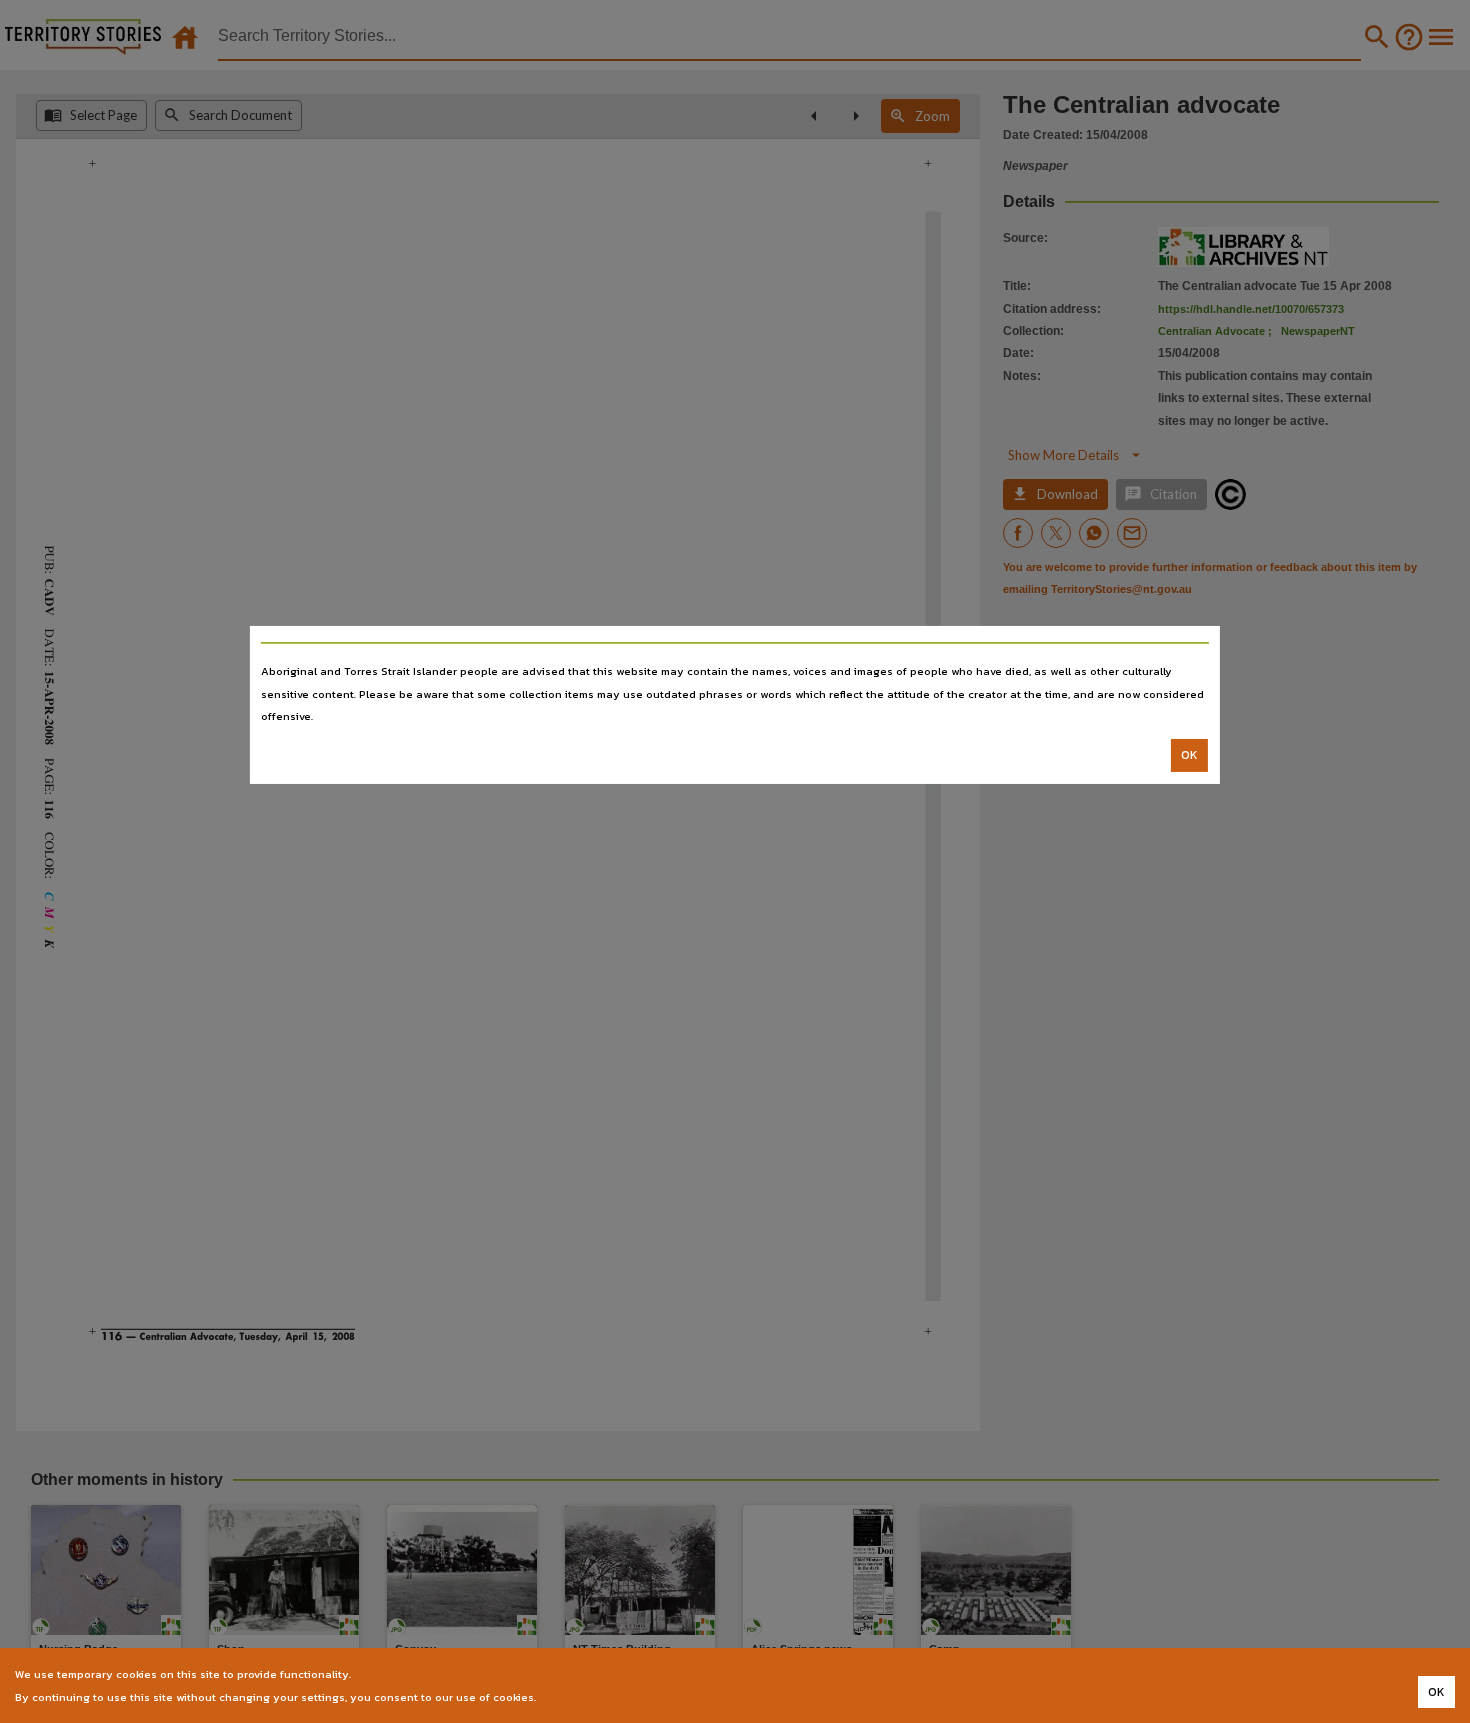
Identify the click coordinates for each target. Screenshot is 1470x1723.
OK (1189, 755)
